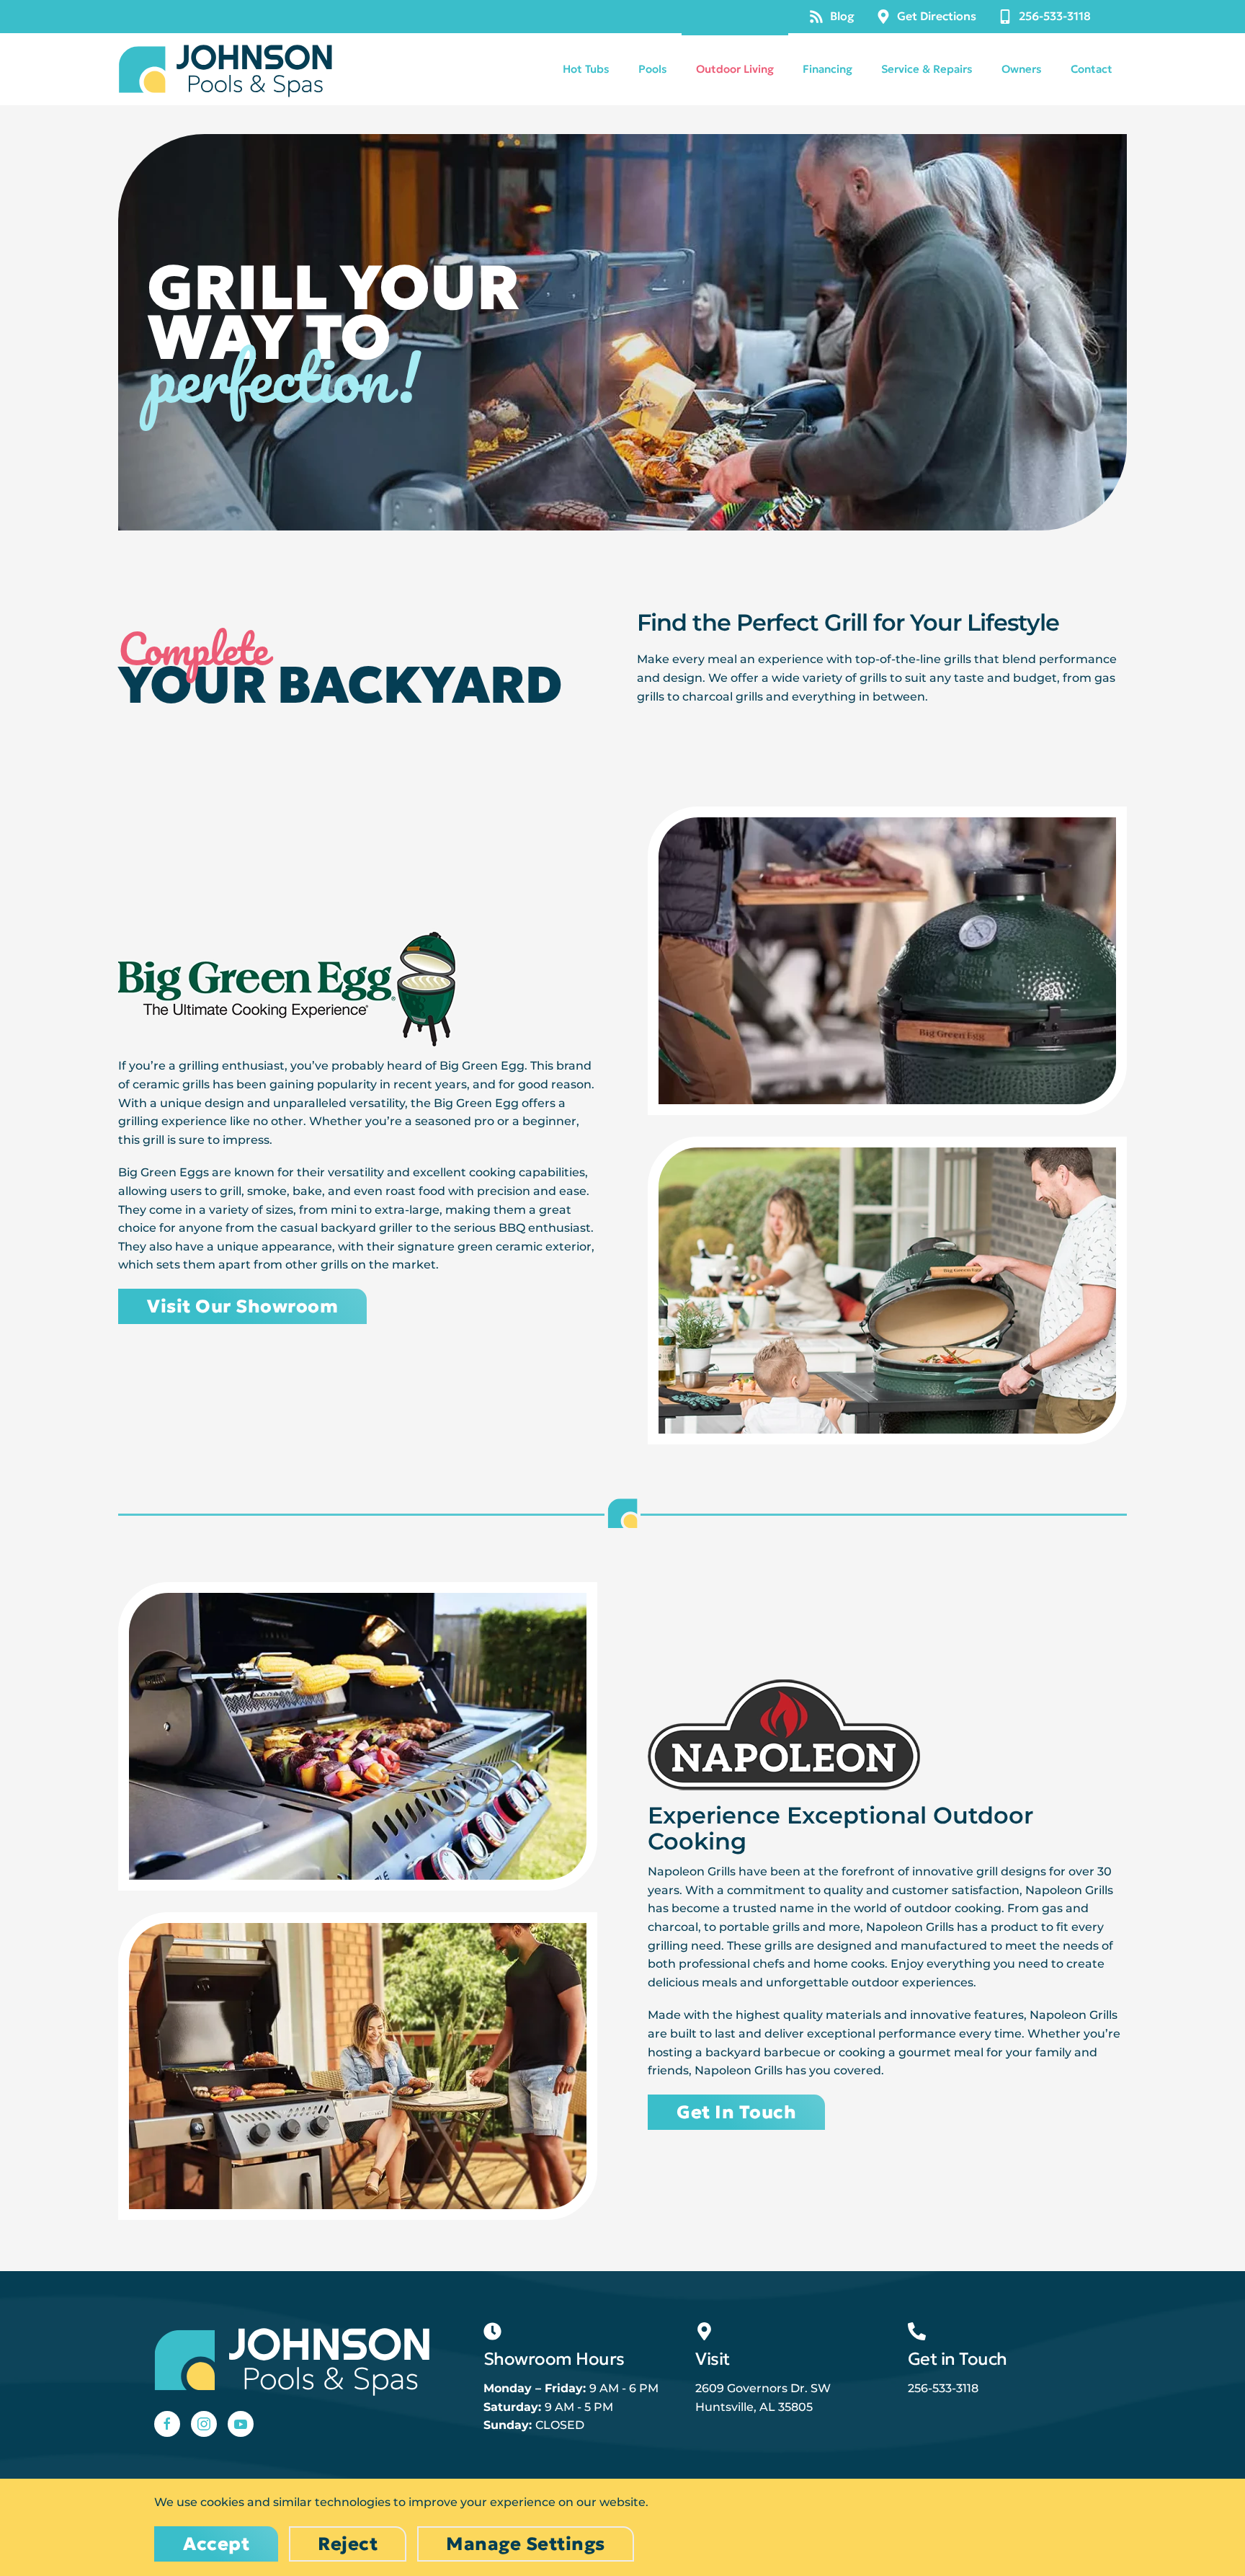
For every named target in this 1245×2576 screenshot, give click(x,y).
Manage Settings (526, 2544)
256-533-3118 (1055, 16)
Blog (842, 16)
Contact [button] (1092, 69)
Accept (216, 2544)
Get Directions (937, 16)
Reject (348, 2544)
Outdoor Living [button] (735, 69)
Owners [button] (1022, 69)
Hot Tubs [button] (586, 69)
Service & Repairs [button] (927, 69)
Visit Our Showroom (242, 1306)
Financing (827, 69)
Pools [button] (653, 69)
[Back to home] (226, 69)
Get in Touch (736, 2112)
